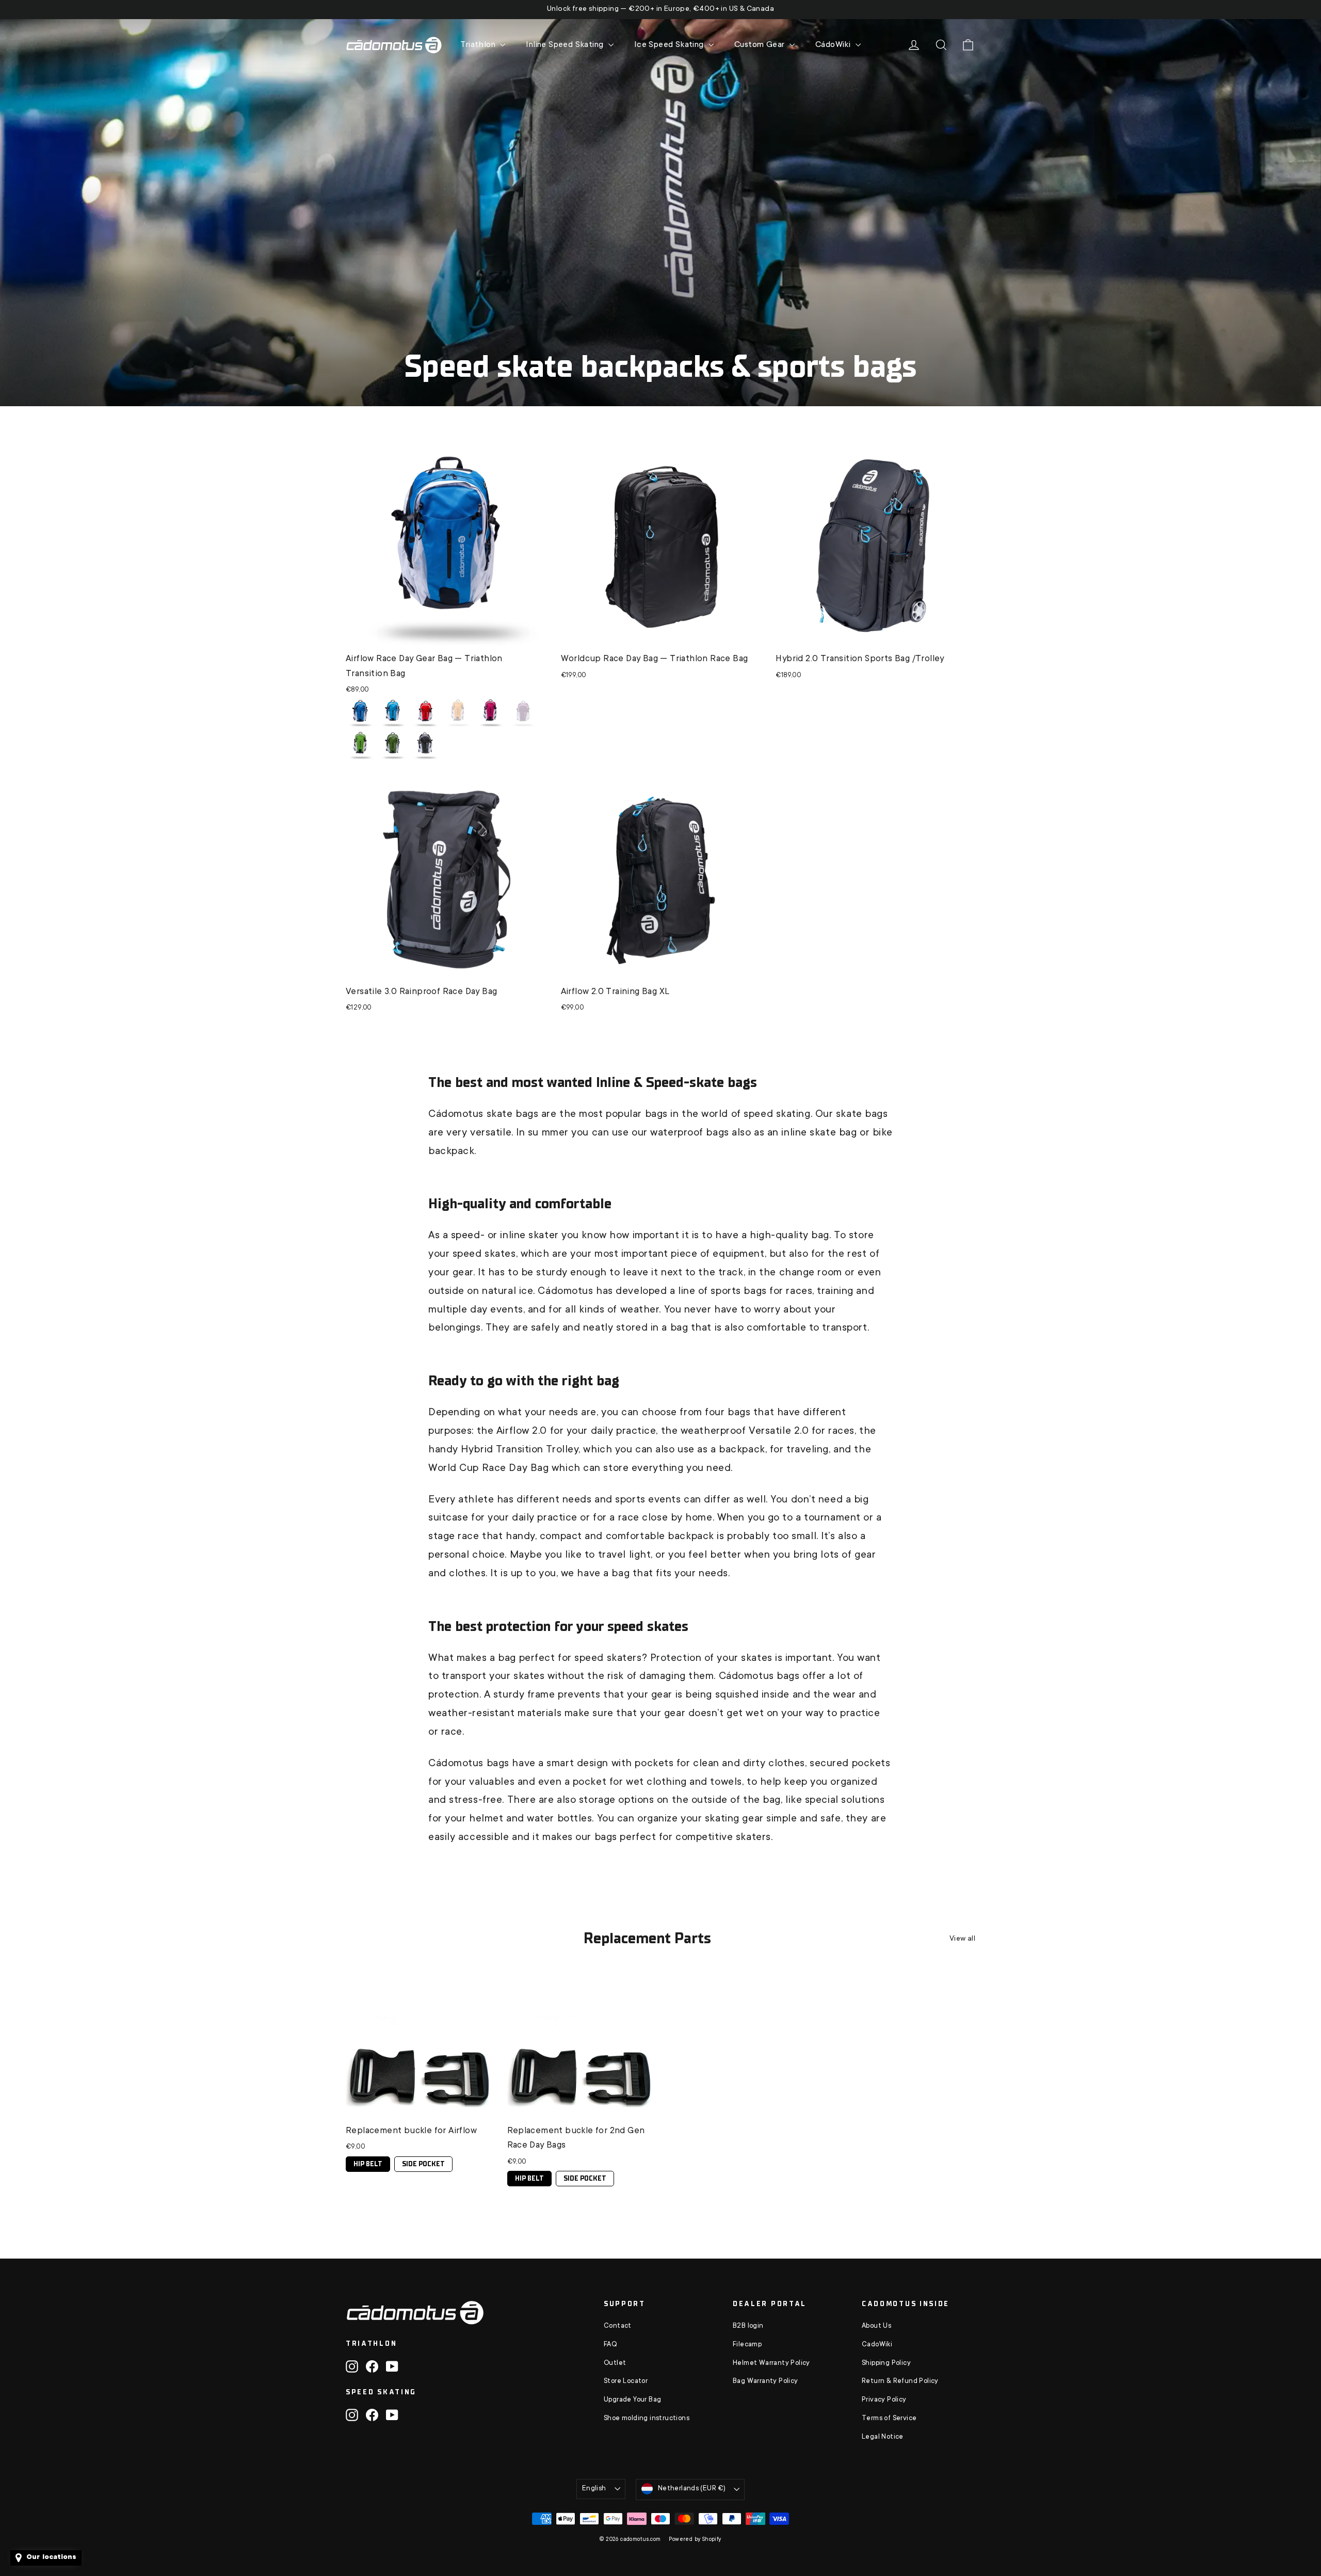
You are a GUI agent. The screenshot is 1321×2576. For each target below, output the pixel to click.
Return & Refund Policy (900, 2381)
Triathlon (479, 45)
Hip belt (368, 2162)
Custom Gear (761, 45)
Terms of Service (889, 2419)
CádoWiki (834, 45)
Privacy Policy (884, 2400)
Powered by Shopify (695, 2540)
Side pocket (423, 2162)
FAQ (610, 2345)
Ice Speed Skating (670, 45)
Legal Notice (883, 2437)
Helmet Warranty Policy (771, 2363)
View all (962, 1939)
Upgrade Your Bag (632, 2400)
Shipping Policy (886, 2363)
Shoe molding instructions (647, 2419)
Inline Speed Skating (566, 45)
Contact (618, 2326)
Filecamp (747, 2345)
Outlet (615, 2363)
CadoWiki (877, 2345)
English (594, 2489)
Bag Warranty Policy (766, 2381)
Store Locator (626, 2381)
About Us (876, 2326)
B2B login (748, 2326)
